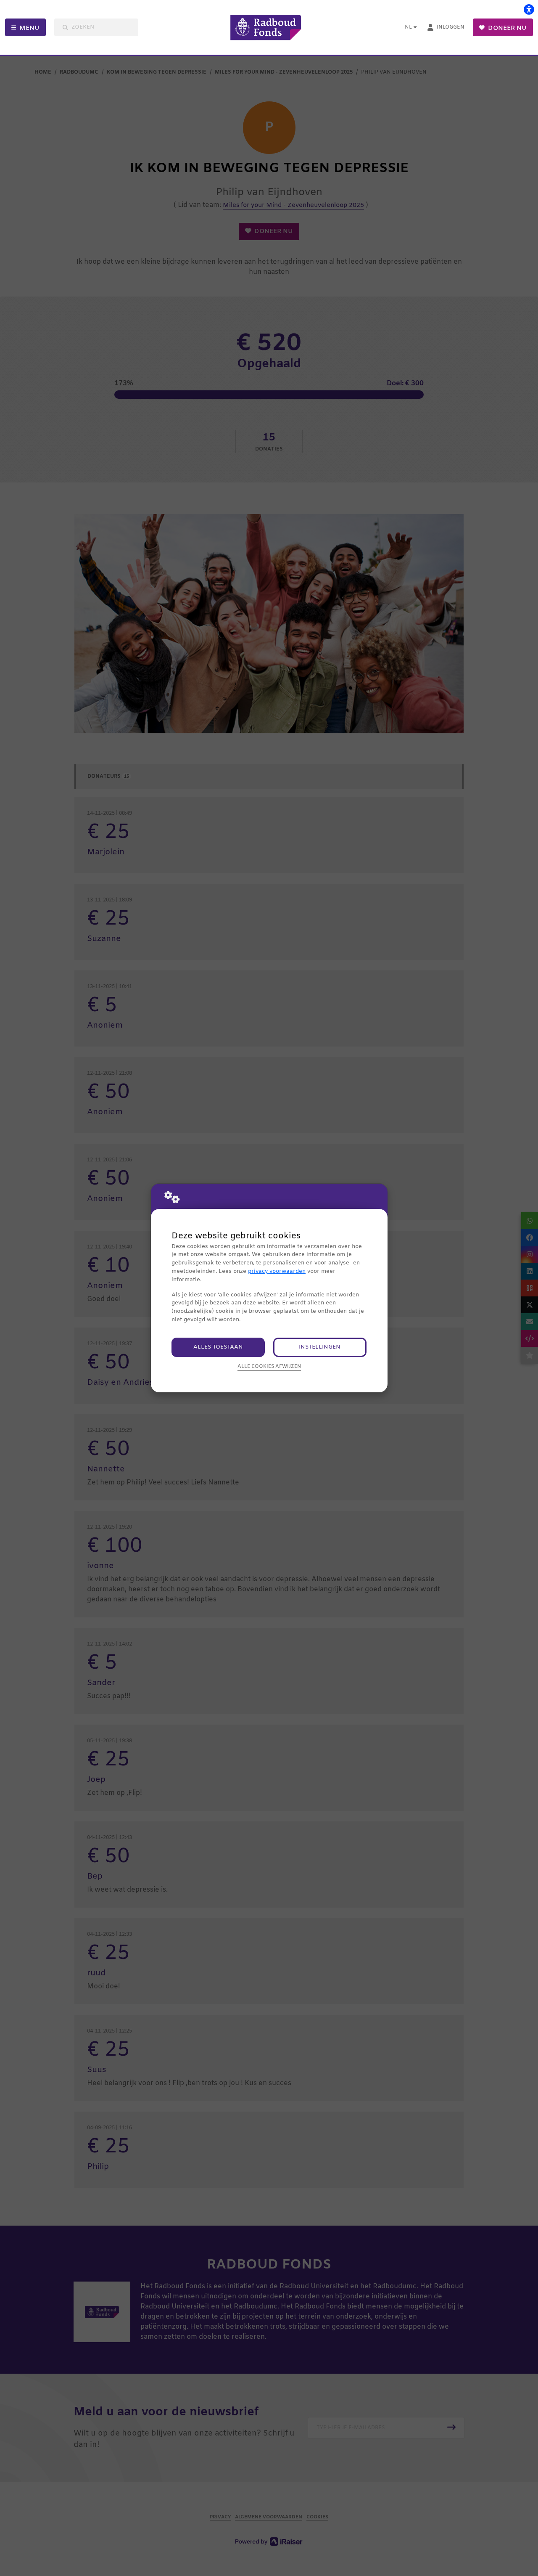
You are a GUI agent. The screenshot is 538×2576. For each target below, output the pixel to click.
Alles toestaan (218, 1347)
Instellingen (320, 1347)
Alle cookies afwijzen (269, 1367)
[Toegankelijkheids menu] (529, 9)
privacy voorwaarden (277, 1271)
